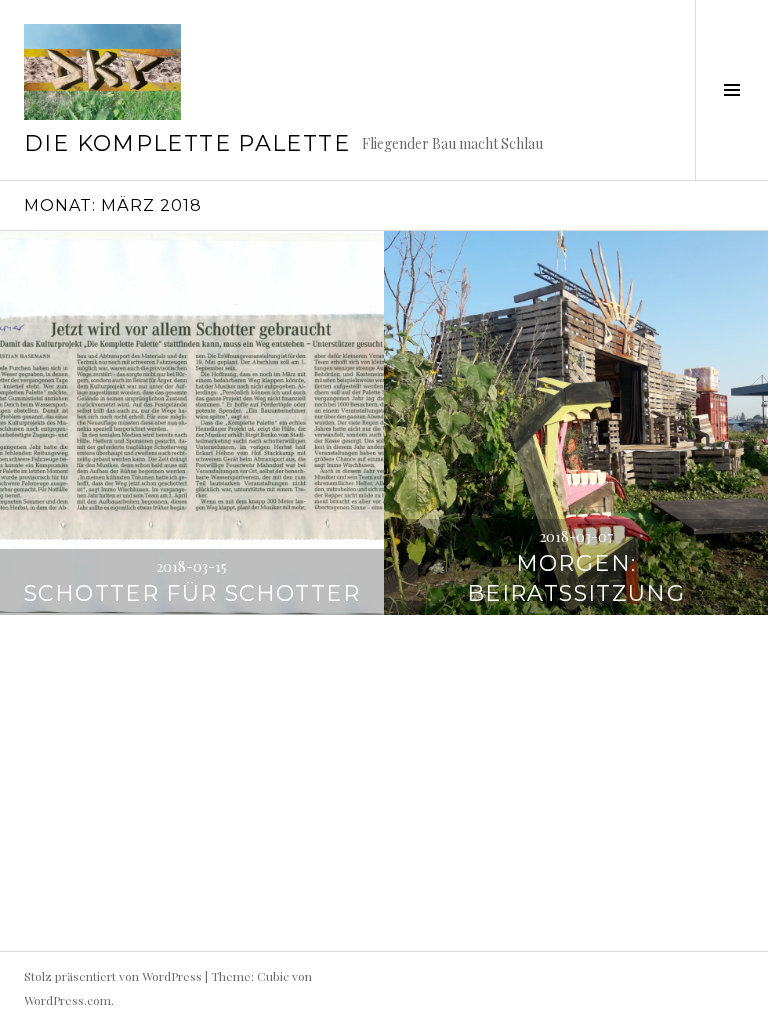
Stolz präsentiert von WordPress (113, 976)
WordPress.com (67, 1000)
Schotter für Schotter (192, 593)
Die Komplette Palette (187, 143)
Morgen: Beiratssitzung (576, 578)
